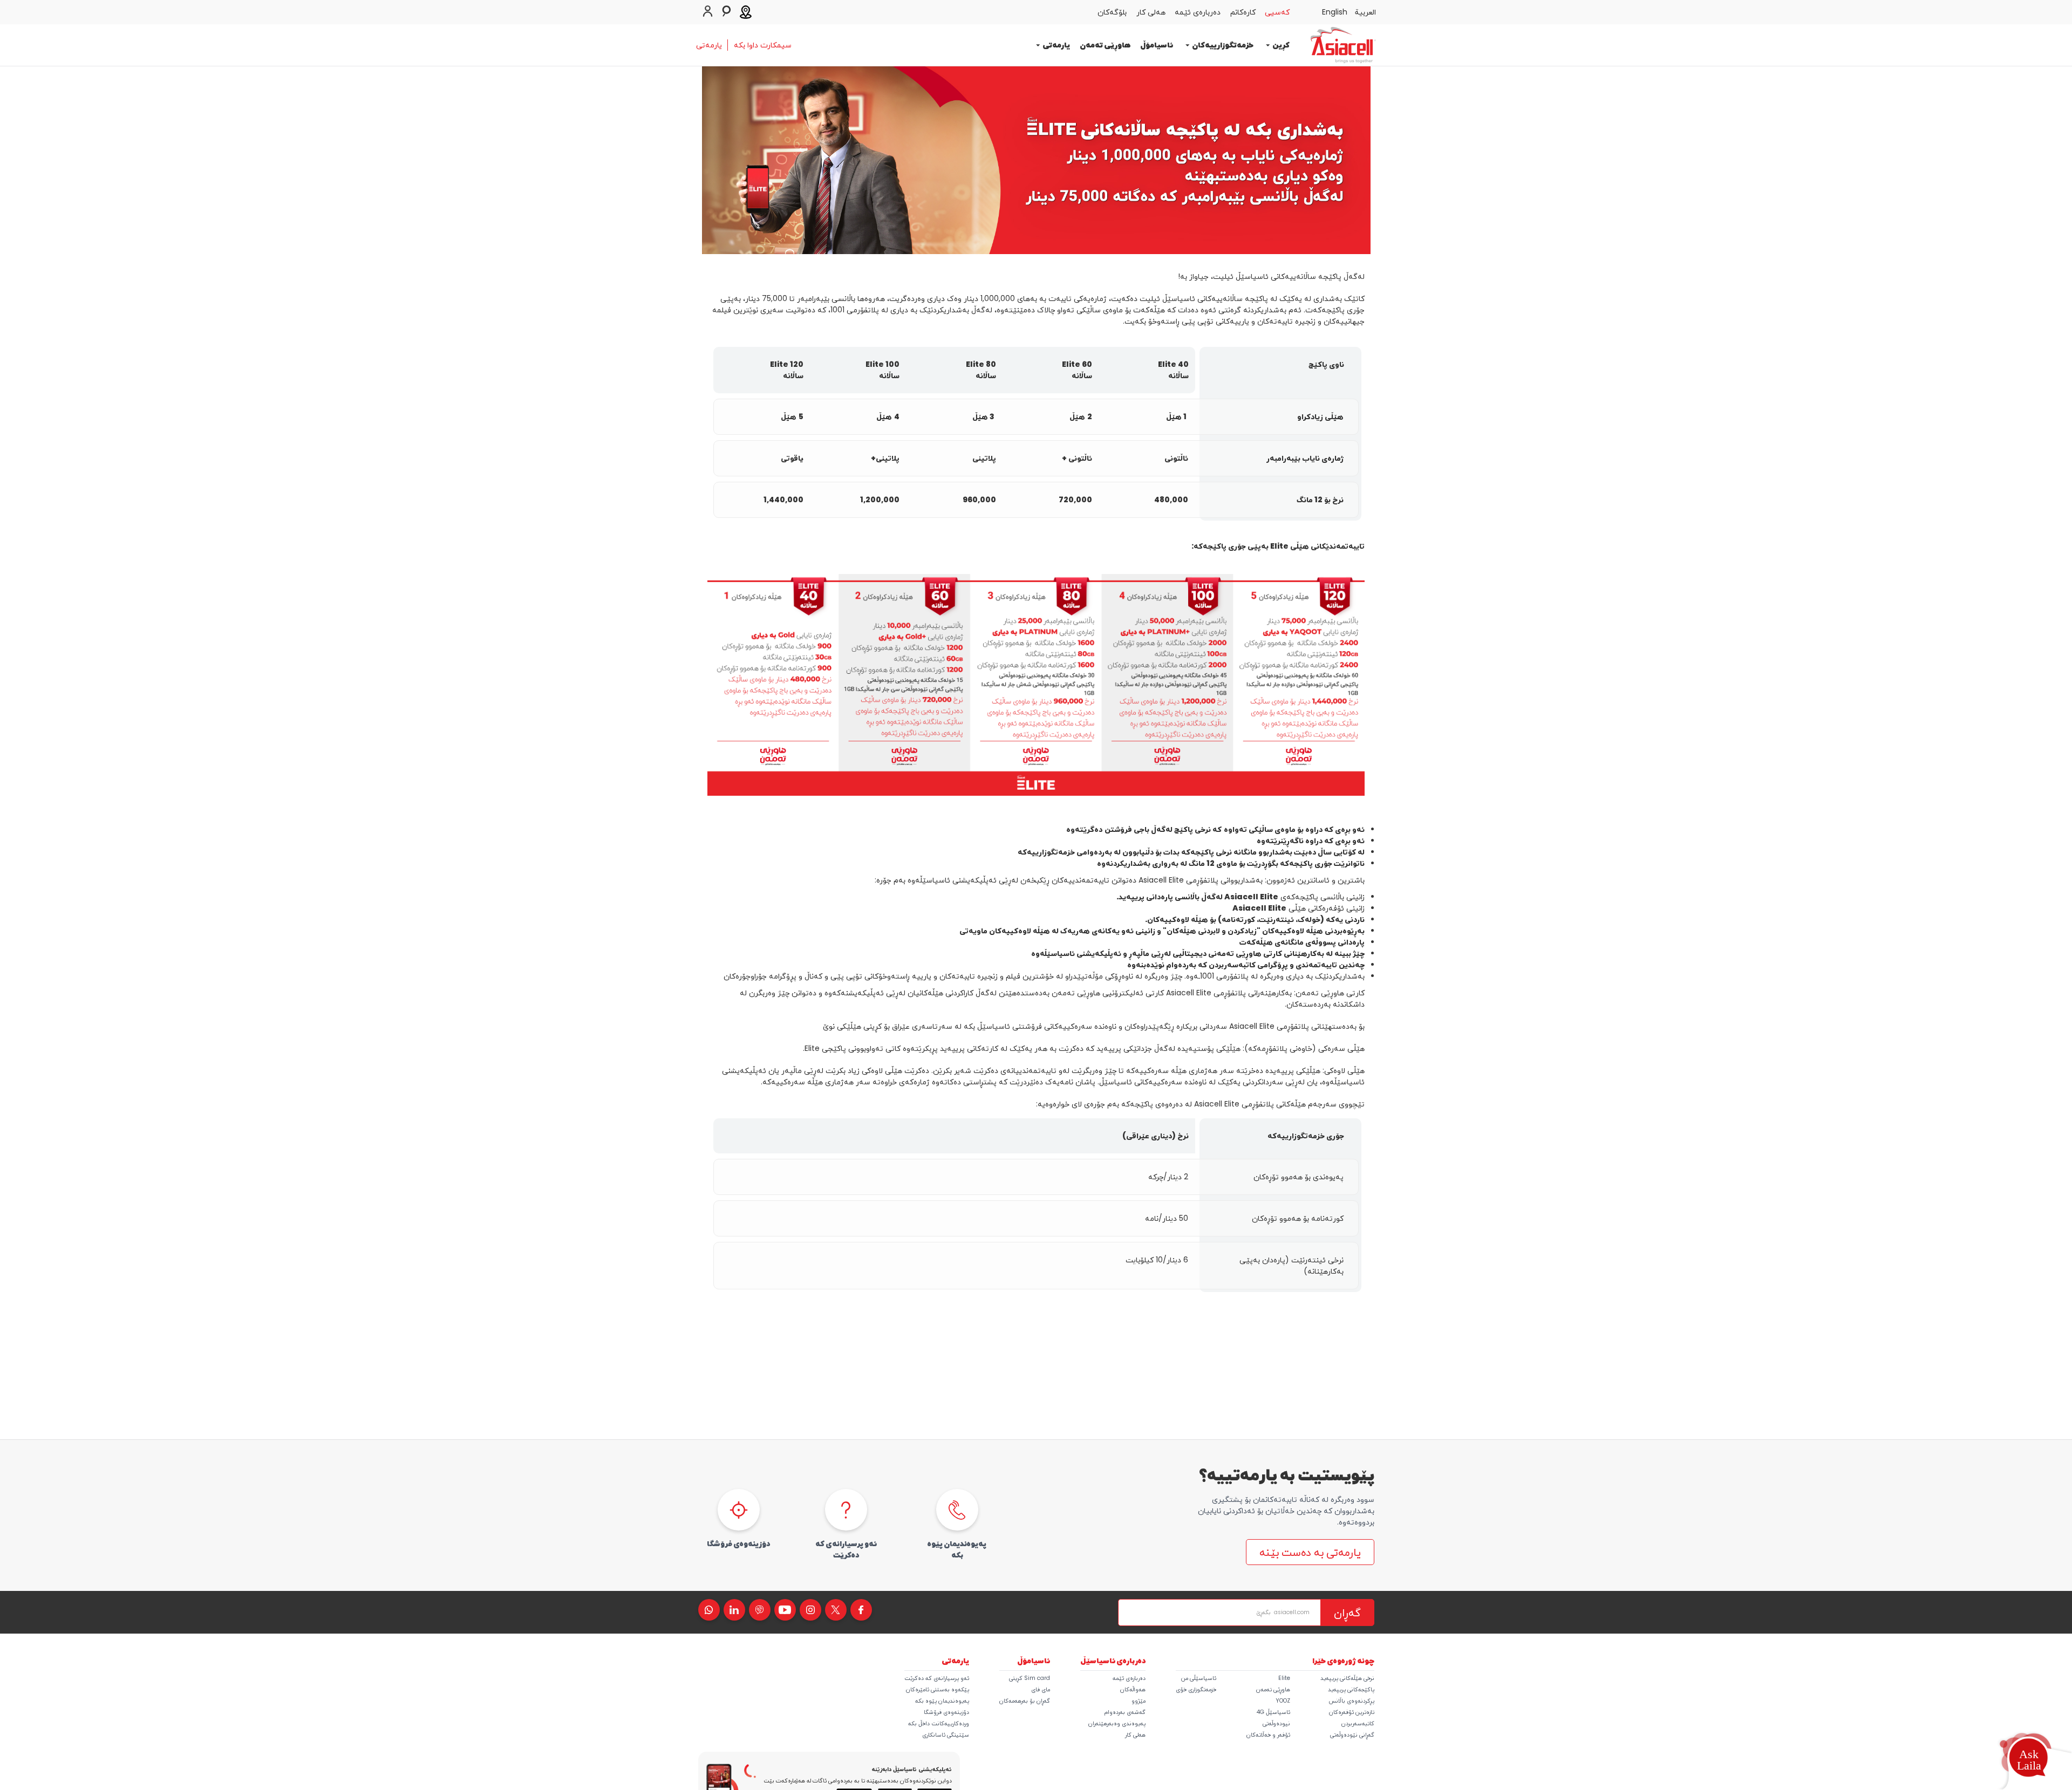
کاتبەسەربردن (1358, 1723)
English (1335, 12)
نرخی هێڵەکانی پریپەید (1347, 1678)
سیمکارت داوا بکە (763, 45)
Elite (1284, 1678)
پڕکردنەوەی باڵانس (1351, 1701)
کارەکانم (1243, 12)
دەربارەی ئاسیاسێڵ (1113, 1661)
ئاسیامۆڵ (1157, 45)
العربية (1365, 12)
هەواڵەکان (1133, 1689)
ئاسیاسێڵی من (1199, 1678)
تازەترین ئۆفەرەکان (1352, 1712)
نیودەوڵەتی (1276, 1723)
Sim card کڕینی (1030, 1678)
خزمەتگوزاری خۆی (1196, 1689)
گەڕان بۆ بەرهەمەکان (1025, 1701)
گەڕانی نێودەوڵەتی (1352, 1735)
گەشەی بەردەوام (1125, 1712)
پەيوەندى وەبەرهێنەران (1117, 1723)
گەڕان (1347, 1613)
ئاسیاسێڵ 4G (1273, 1712)
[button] (2028, 1760)
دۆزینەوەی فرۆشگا (946, 1712)
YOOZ (1283, 1701)
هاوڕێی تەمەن (1105, 45)
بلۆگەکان (1112, 12)
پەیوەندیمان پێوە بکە (942, 1701)
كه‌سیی (1277, 12)
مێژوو (1139, 1701)
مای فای (1041, 1689)
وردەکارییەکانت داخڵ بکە (939, 1723)
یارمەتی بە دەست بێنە (1310, 1552)
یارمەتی (709, 45)
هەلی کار (1135, 1735)
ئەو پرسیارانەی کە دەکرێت (937, 1678)
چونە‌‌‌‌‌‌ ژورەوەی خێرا (1343, 1661)
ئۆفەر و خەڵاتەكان (1268, 1735)
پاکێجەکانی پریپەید (1351, 1689)
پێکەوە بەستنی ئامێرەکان (938, 1689)
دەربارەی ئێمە (1198, 12)
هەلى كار (1151, 12)
